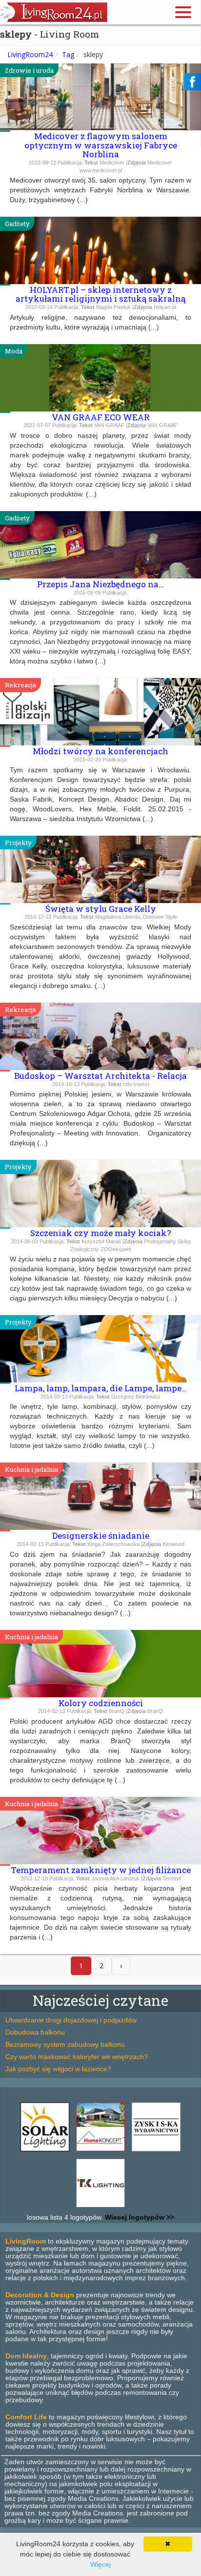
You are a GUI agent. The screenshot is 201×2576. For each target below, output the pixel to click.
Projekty (18, 843)
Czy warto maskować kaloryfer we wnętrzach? (77, 2057)
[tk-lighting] (100, 2207)
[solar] (45, 2151)
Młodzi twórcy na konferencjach (100, 751)
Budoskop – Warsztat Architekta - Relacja (100, 1076)
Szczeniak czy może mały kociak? (101, 1233)
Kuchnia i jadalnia (31, 1469)
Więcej (100, 2564)
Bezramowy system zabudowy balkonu (65, 2044)
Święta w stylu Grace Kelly (101, 909)
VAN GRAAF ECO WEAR (101, 417)
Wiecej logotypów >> (139, 2217)
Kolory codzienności (101, 1703)
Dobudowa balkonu (35, 2032)
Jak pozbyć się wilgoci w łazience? (58, 2069)
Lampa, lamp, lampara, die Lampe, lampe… (101, 1388)
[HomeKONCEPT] (100, 2151)
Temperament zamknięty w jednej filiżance (101, 1870)
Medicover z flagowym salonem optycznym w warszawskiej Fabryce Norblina (101, 145)
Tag (68, 54)
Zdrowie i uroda (29, 70)
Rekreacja (20, 685)
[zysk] (156, 2151)
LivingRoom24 (30, 54)
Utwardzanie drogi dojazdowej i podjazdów (71, 2020)
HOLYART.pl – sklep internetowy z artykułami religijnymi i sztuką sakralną (100, 294)
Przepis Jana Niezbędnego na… (100, 584)
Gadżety (17, 224)
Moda (14, 351)
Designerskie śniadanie (101, 1535)
